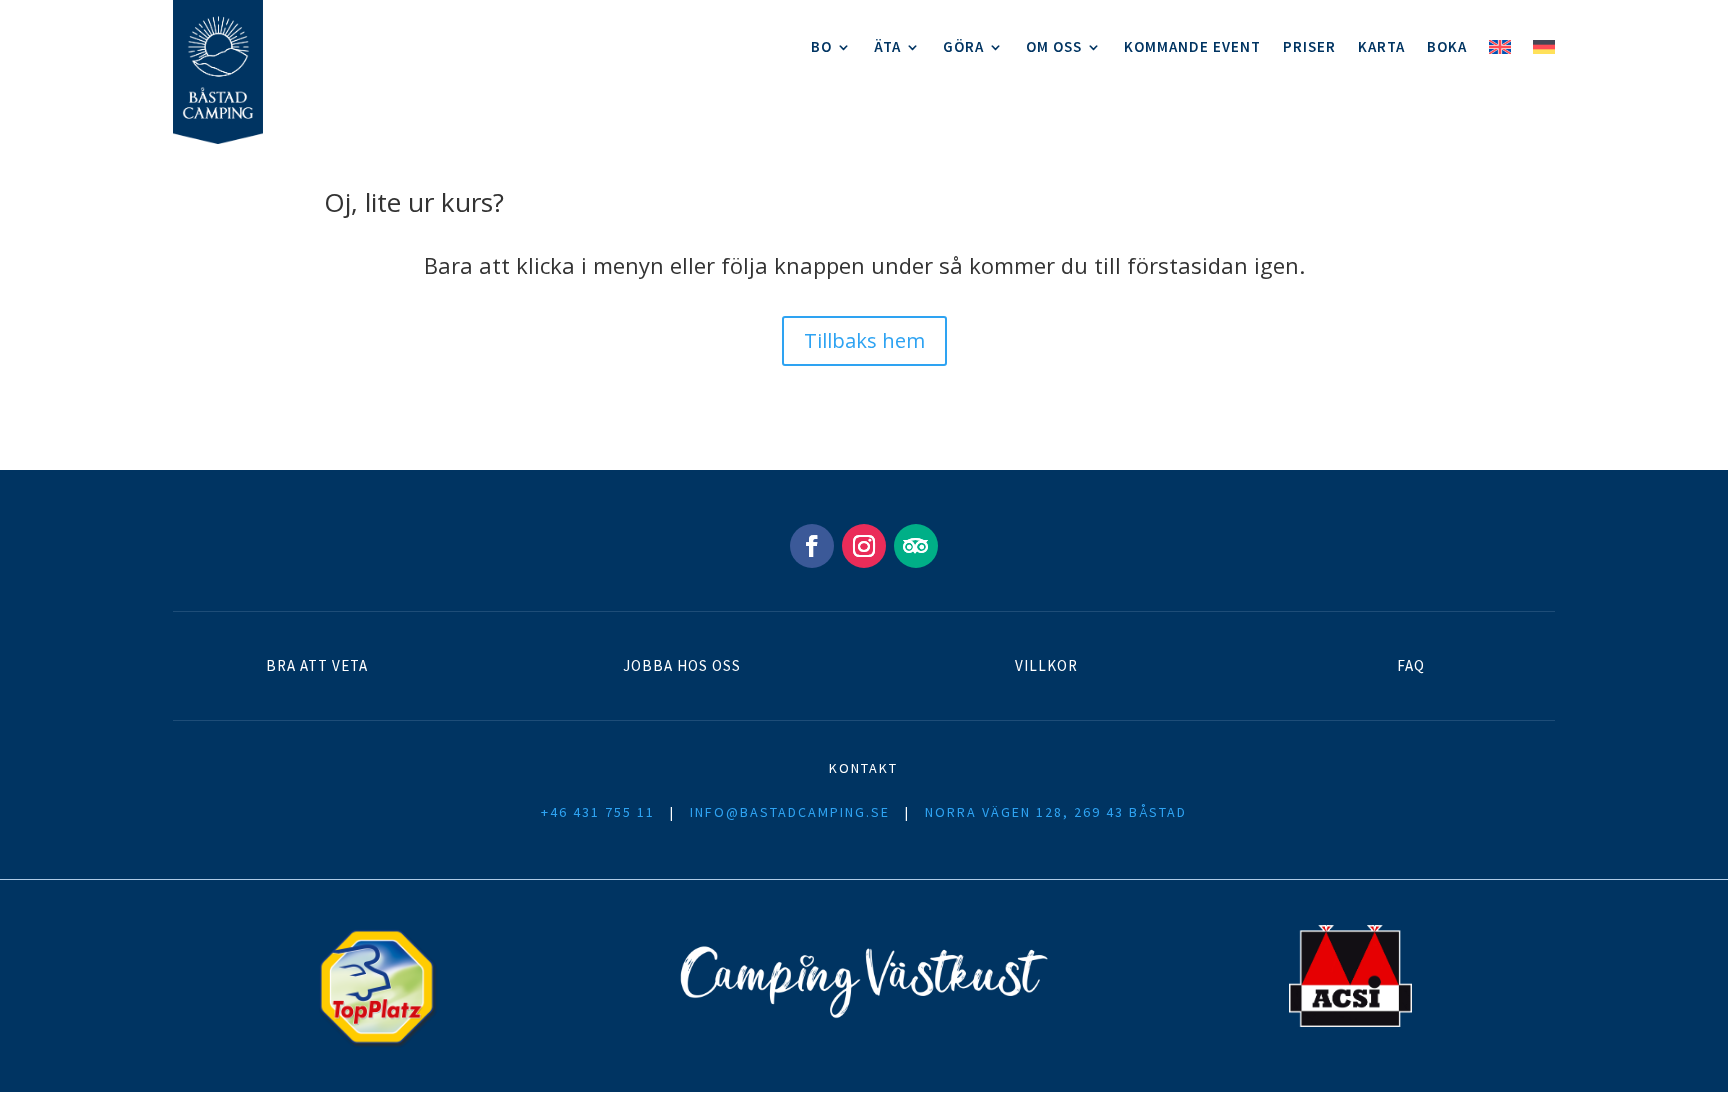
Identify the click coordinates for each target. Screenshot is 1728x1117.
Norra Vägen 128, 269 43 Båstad (1056, 812)
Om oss (1054, 48)
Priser (1309, 48)
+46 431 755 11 (598, 812)
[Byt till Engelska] (1500, 51)
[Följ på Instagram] (864, 546)
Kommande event (1192, 48)
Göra (963, 48)
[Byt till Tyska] (1544, 51)
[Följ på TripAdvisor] (916, 546)
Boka (1447, 48)
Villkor (1046, 665)
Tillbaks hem (864, 340)
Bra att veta (317, 665)
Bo (821, 48)
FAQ (1411, 665)
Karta (1381, 48)
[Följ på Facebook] (812, 546)
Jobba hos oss (682, 665)
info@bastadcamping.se (790, 812)
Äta (887, 48)
